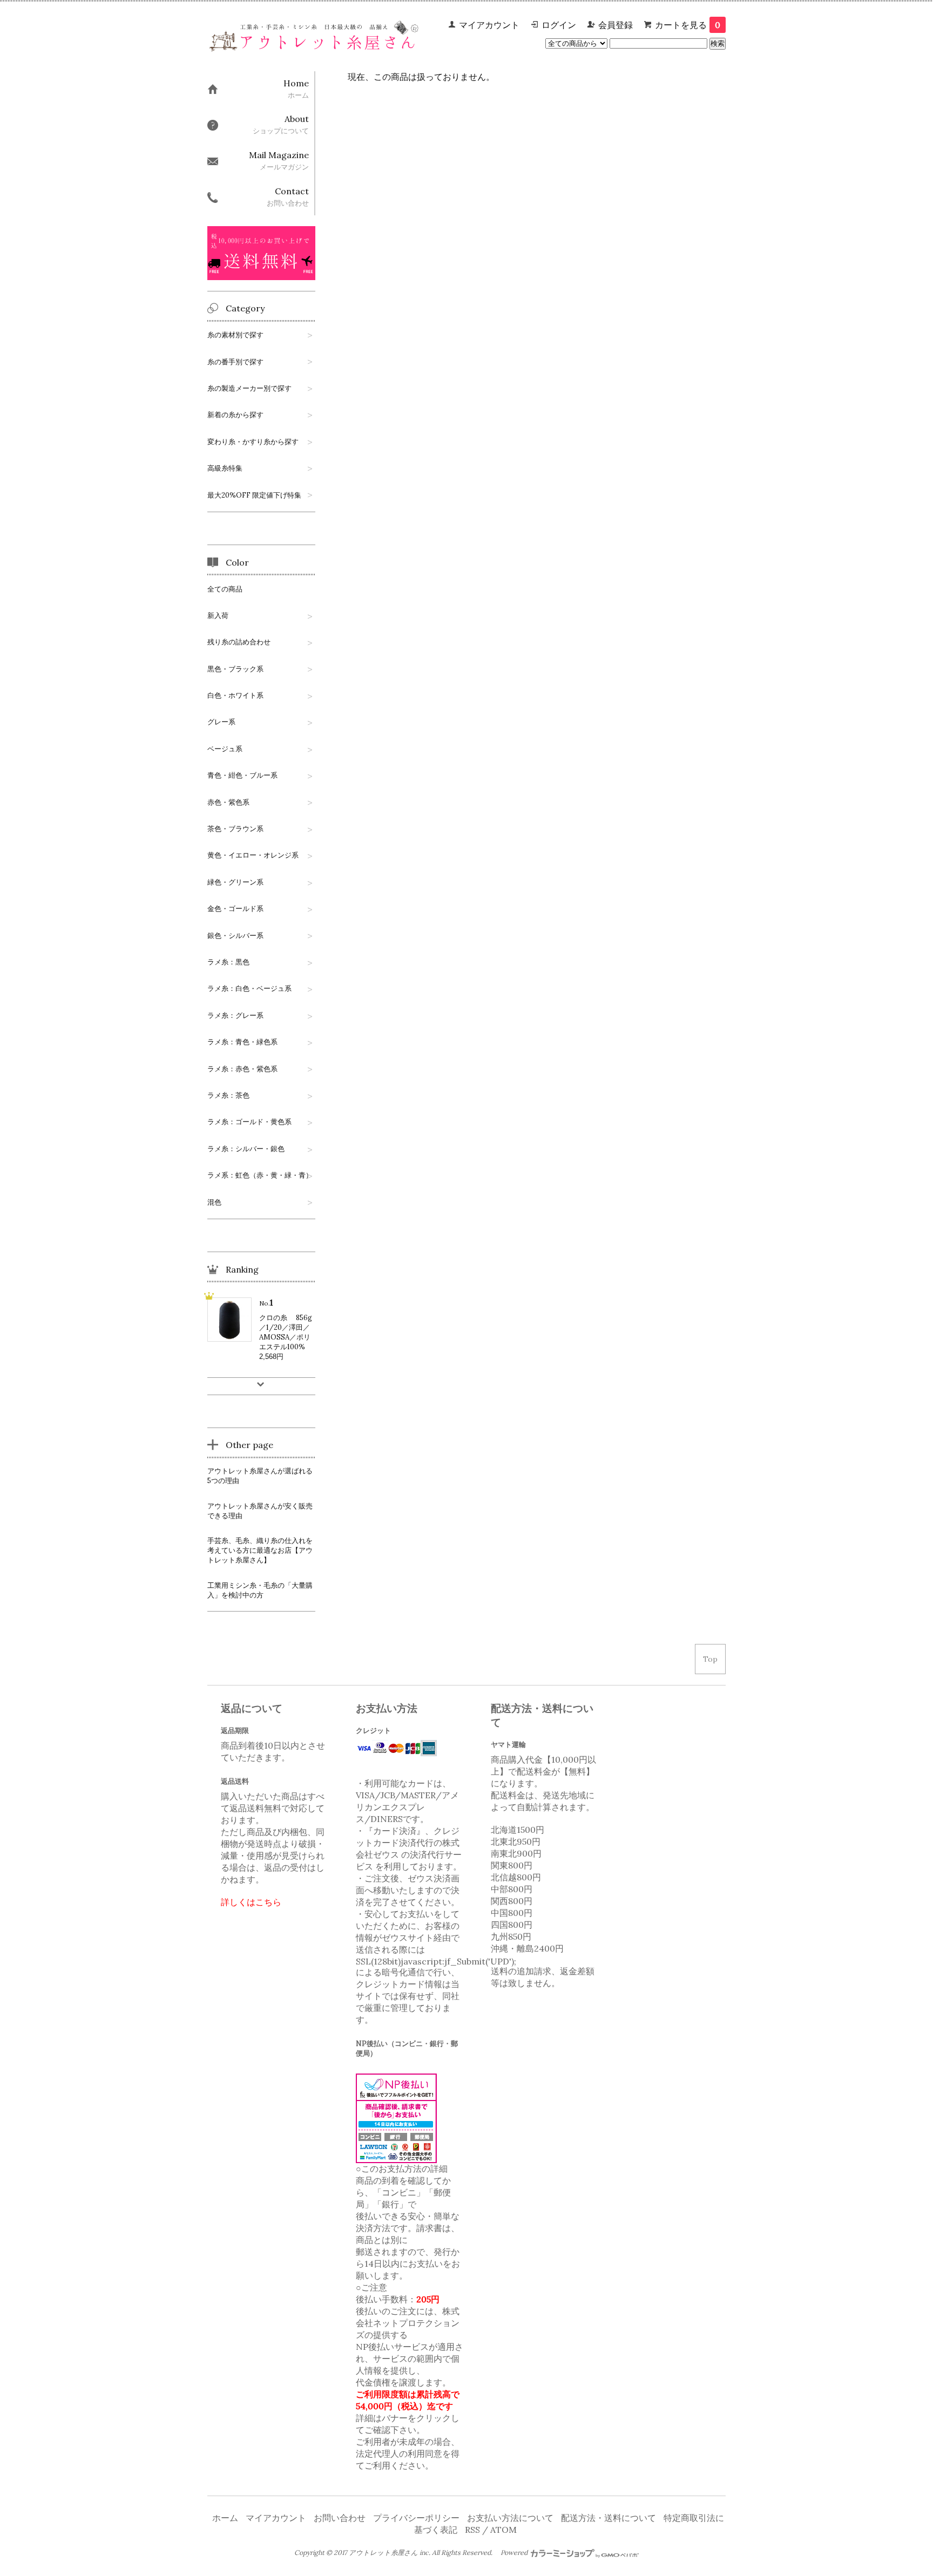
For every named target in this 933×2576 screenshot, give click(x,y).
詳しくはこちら (251, 1902)
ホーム (225, 2518)
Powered (515, 2553)
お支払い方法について (510, 2518)
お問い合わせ (340, 2518)
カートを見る (688, 25)
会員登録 (616, 25)
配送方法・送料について (609, 2518)
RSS (472, 2530)
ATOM (503, 2530)
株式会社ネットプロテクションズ (408, 2323)
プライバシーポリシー (416, 2518)
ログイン (559, 25)
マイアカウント (489, 25)
